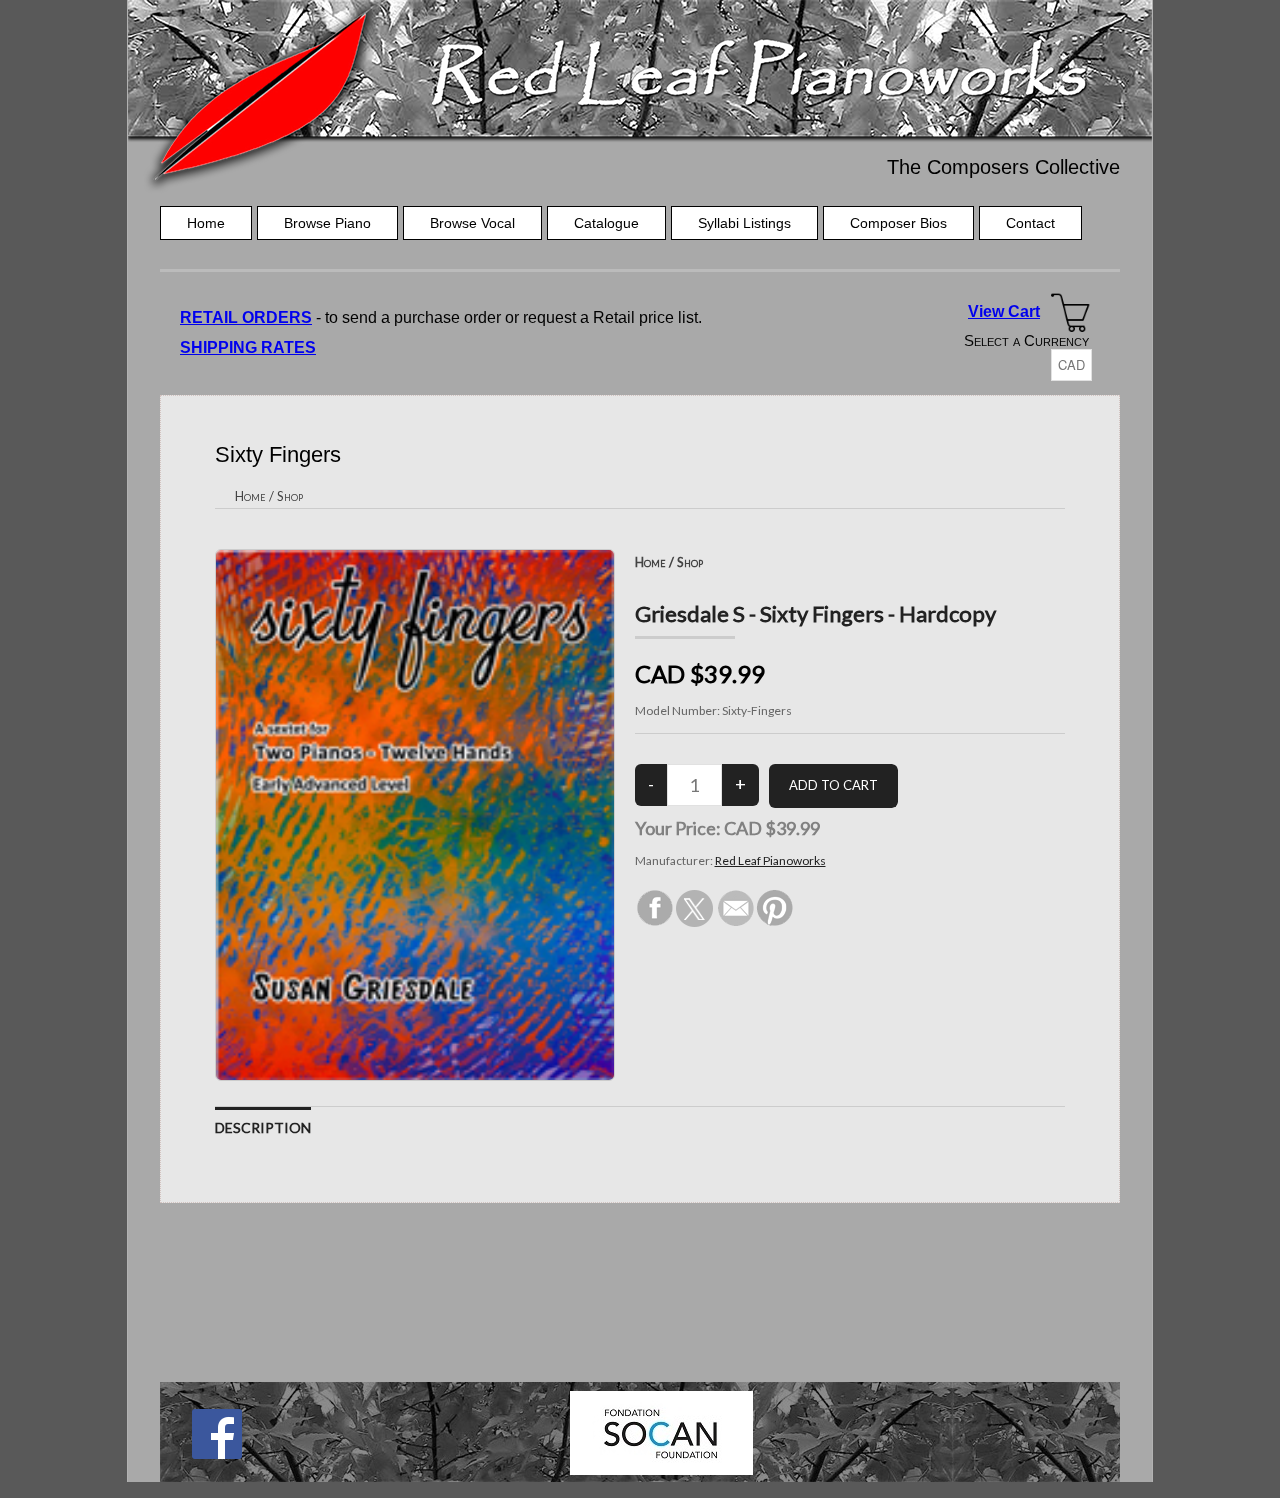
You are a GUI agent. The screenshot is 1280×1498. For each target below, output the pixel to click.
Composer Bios (898, 223)
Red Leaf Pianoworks (770, 860)
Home (206, 223)
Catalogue (606, 223)
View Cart (1004, 311)
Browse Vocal (472, 223)
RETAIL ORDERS (246, 317)
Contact (1030, 223)
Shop (290, 496)
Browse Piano (327, 223)
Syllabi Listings (744, 223)
